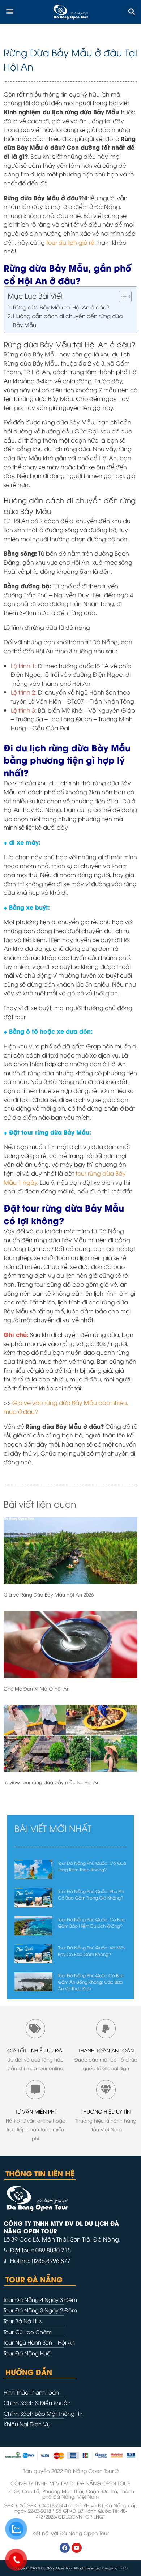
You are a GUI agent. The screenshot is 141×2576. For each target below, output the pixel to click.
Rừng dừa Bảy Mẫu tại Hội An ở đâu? (61, 307)
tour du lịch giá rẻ (70, 242)
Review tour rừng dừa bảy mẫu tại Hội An (52, 1782)
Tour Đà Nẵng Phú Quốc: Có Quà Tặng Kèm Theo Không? (92, 1866)
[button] (10, 12)
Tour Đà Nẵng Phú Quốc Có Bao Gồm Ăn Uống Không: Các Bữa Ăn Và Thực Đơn (91, 1982)
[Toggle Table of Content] (122, 296)
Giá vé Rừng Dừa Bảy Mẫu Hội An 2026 (49, 1594)
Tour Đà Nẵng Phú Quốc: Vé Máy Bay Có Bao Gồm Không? (92, 1951)
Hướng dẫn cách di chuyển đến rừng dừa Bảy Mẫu (68, 320)
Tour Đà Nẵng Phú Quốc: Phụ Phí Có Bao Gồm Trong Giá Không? (91, 1894)
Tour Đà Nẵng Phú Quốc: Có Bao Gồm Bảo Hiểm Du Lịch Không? (92, 1923)
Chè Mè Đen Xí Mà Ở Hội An (37, 1688)
